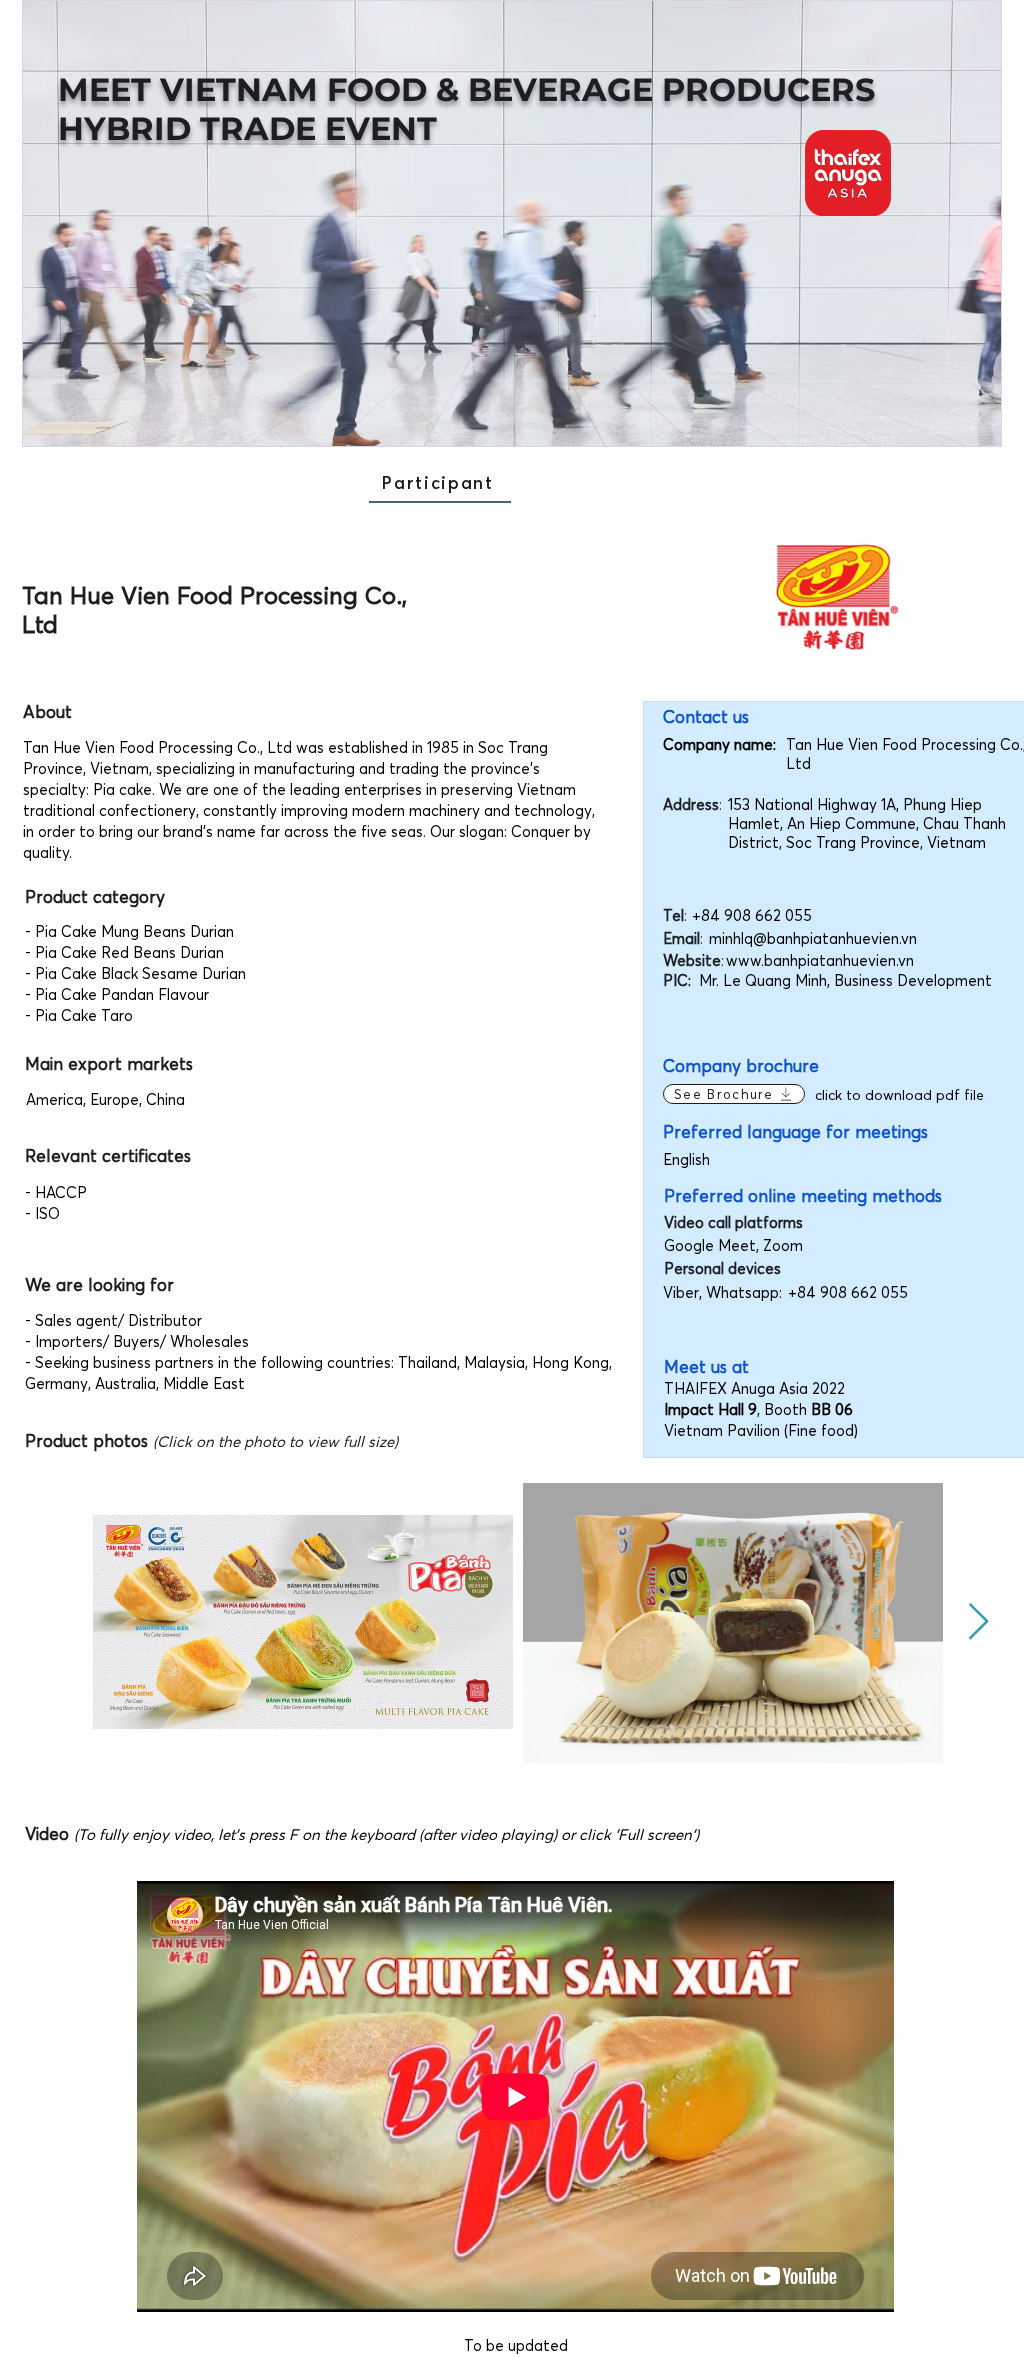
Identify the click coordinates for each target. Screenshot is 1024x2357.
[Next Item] (978, 1622)
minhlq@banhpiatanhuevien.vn (813, 938)
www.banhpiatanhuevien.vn (820, 960)
